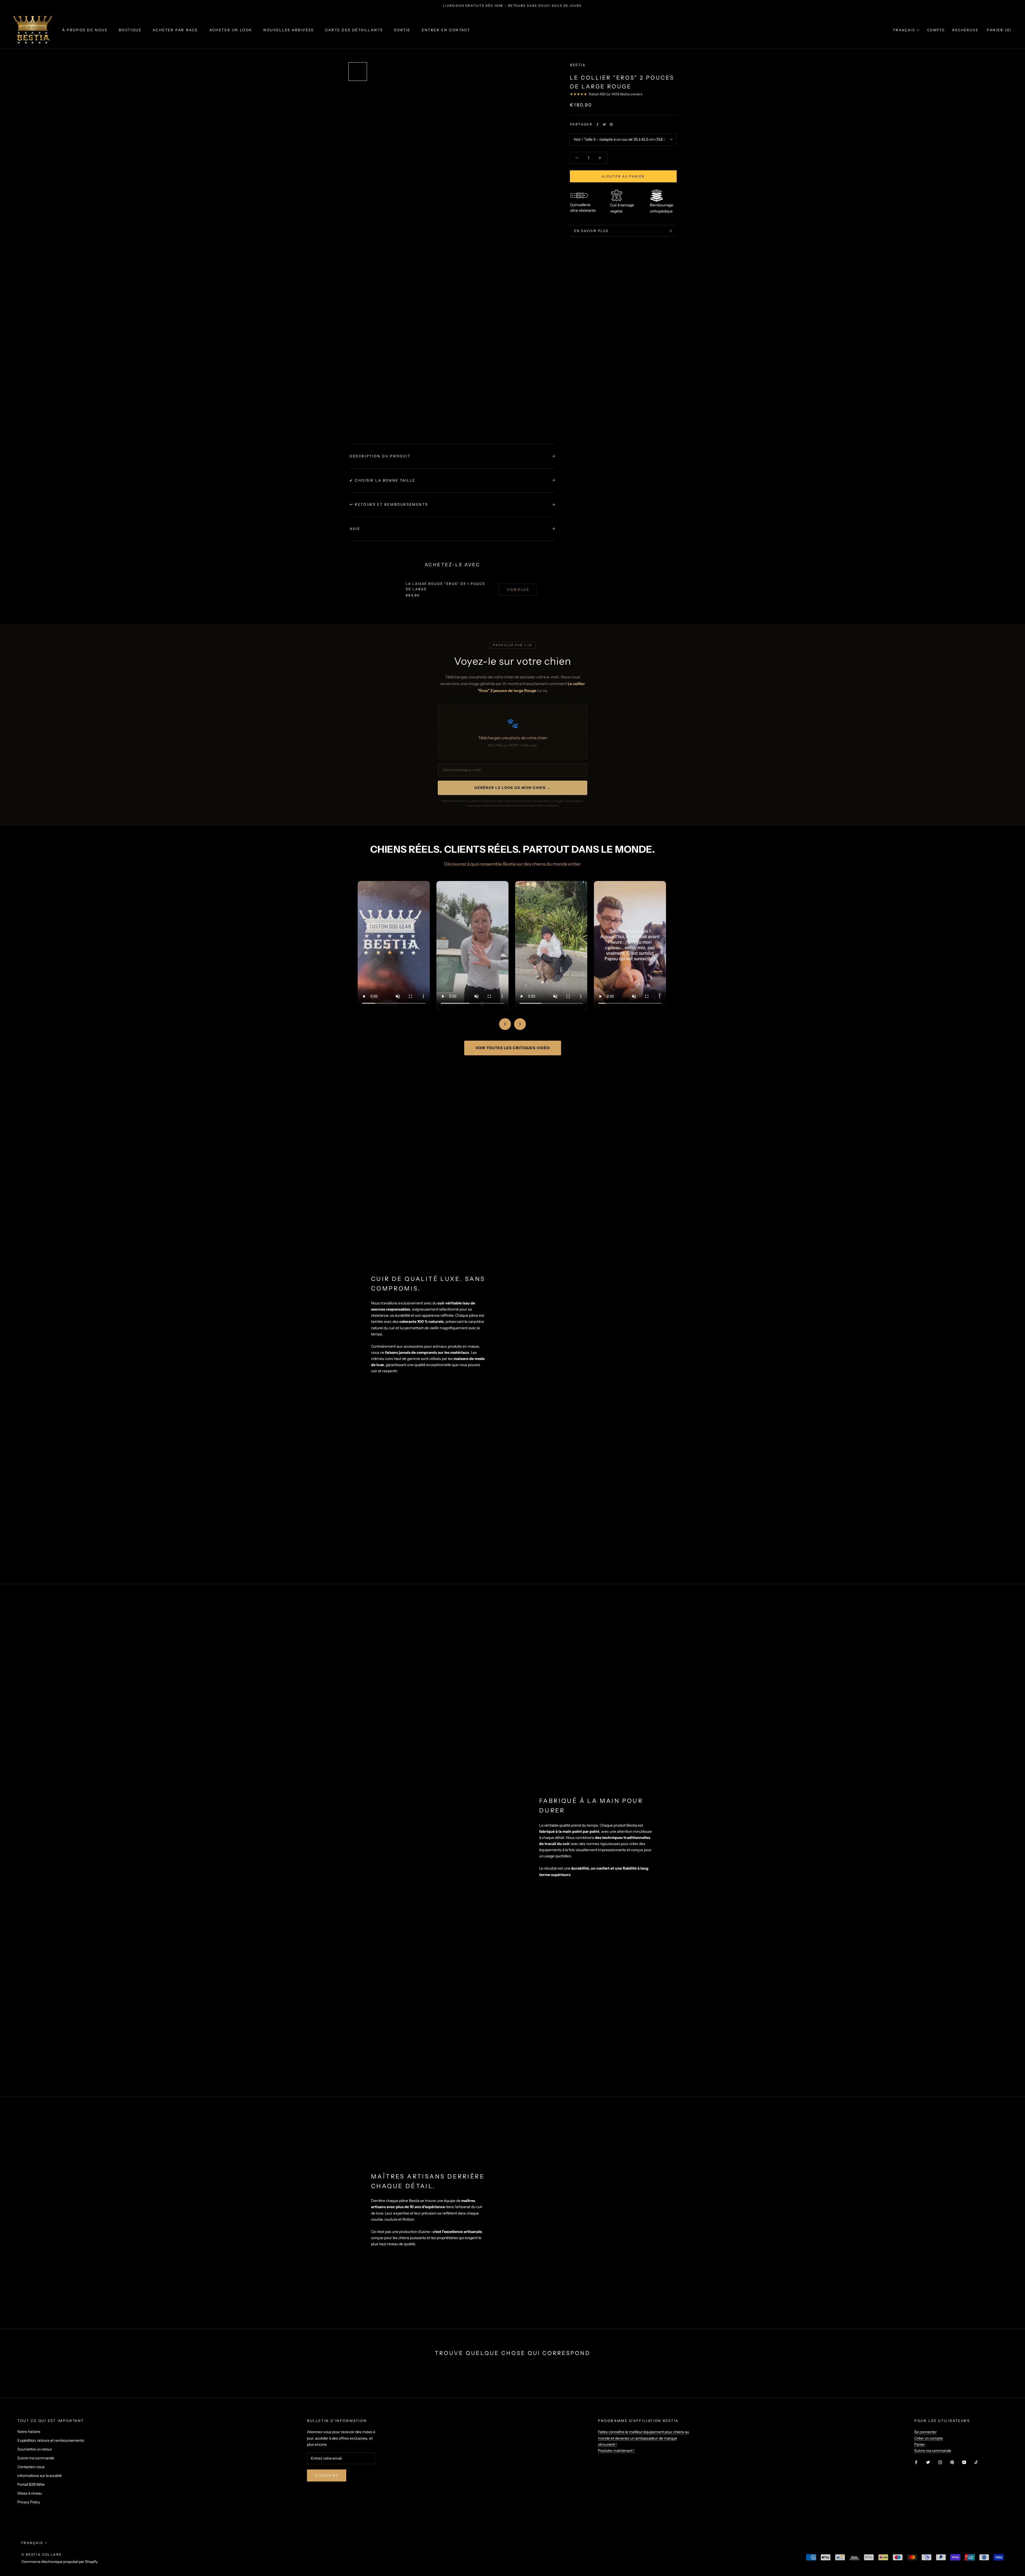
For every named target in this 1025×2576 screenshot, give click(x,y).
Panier (920, 2444)
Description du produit (380, 456)
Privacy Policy (29, 2502)
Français (904, 30)
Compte (936, 30)
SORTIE (402, 30)
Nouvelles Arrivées (289, 30)
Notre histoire (29, 2432)
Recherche (965, 30)
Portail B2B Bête (31, 2484)
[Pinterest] (611, 124)
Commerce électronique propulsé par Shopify (60, 2562)
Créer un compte (929, 2438)
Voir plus (518, 590)
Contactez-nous (31, 2467)
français (32, 2543)
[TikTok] (976, 2462)
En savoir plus (591, 231)
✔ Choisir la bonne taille (383, 480)
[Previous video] (505, 1024)
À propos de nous (85, 30)
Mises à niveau (30, 2493)
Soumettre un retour (35, 2449)
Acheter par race (175, 30)
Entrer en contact (446, 30)
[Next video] (520, 1024)
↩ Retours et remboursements (389, 504)
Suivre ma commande (36, 2458)
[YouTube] (964, 2462)
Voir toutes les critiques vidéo (513, 1048)
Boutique (130, 30)
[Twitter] (604, 124)
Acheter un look (231, 30)
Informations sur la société (40, 2476)
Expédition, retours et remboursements (51, 2440)
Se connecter (925, 2432)
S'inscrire (327, 2475)
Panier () (999, 30)
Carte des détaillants (354, 30)
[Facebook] (597, 124)
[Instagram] (940, 2462)
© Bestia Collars (41, 2555)
